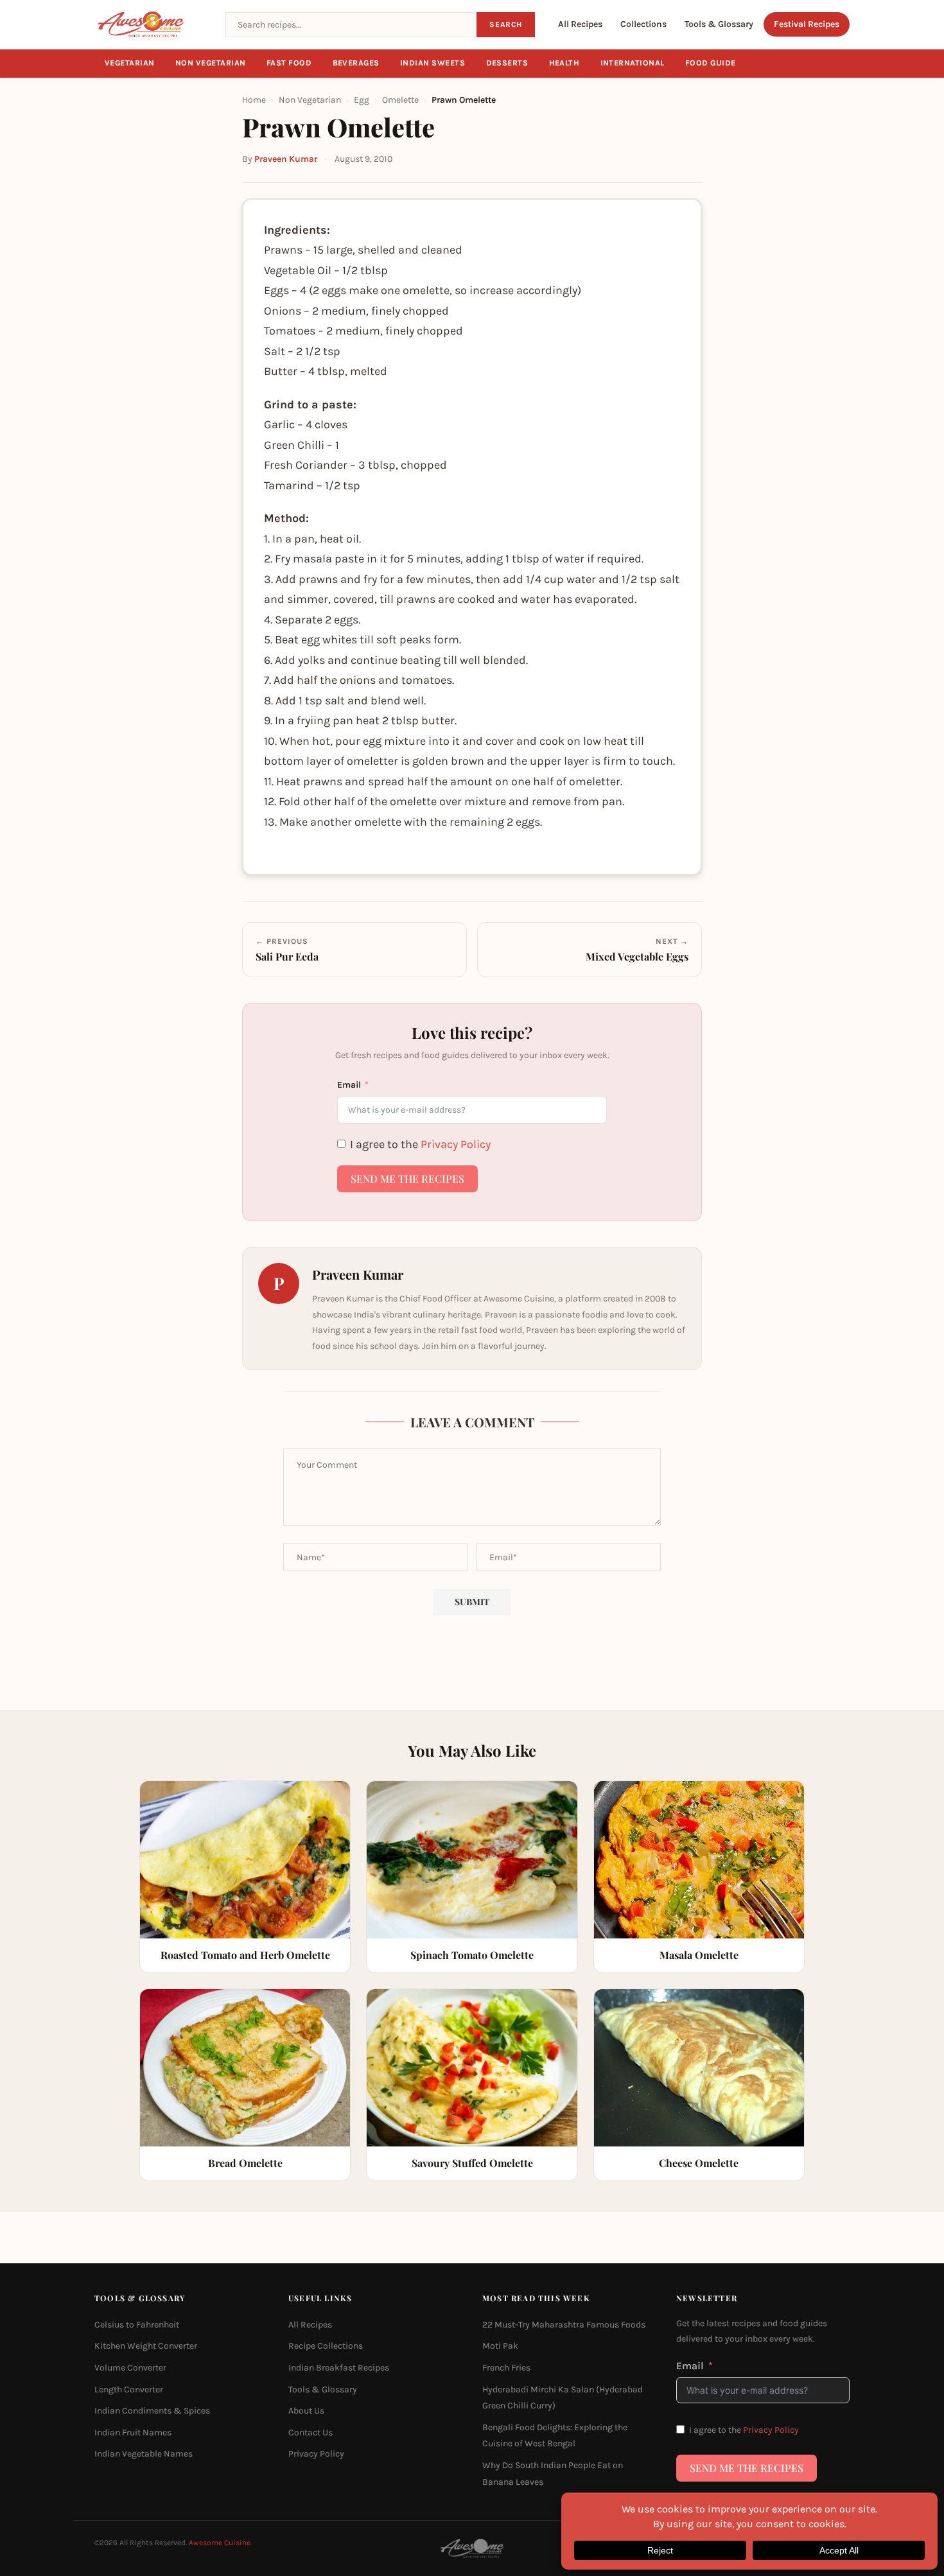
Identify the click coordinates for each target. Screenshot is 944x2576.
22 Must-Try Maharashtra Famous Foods (564, 2325)
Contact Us (310, 2432)
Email (349, 1085)
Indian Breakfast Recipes (339, 2368)
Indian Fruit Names (133, 2432)
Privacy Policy (456, 1144)
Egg (362, 100)
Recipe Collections (326, 2346)
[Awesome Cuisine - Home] (152, 24)
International (633, 63)
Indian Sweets (433, 63)
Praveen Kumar (286, 159)
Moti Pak (500, 2346)
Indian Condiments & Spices (152, 2411)
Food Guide (711, 63)
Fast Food (289, 63)
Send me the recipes (407, 1179)
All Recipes (580, 24)
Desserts (507, 63)
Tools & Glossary (719, 24)
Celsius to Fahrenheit (137, 2325)
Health (564, 63)
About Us (306, 2411)
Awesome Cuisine (220, 2543)
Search (506, 24)
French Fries (506, 2368)
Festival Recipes (807, 24)
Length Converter (129, 2389)
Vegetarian (130, 63)
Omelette (400, 100)
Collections (643, 24)
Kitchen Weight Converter (146, 2346)
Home (254, 100)
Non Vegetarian (211, 63)
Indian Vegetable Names (144, 2454)
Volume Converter (130, 2368)
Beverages (356, 63)
